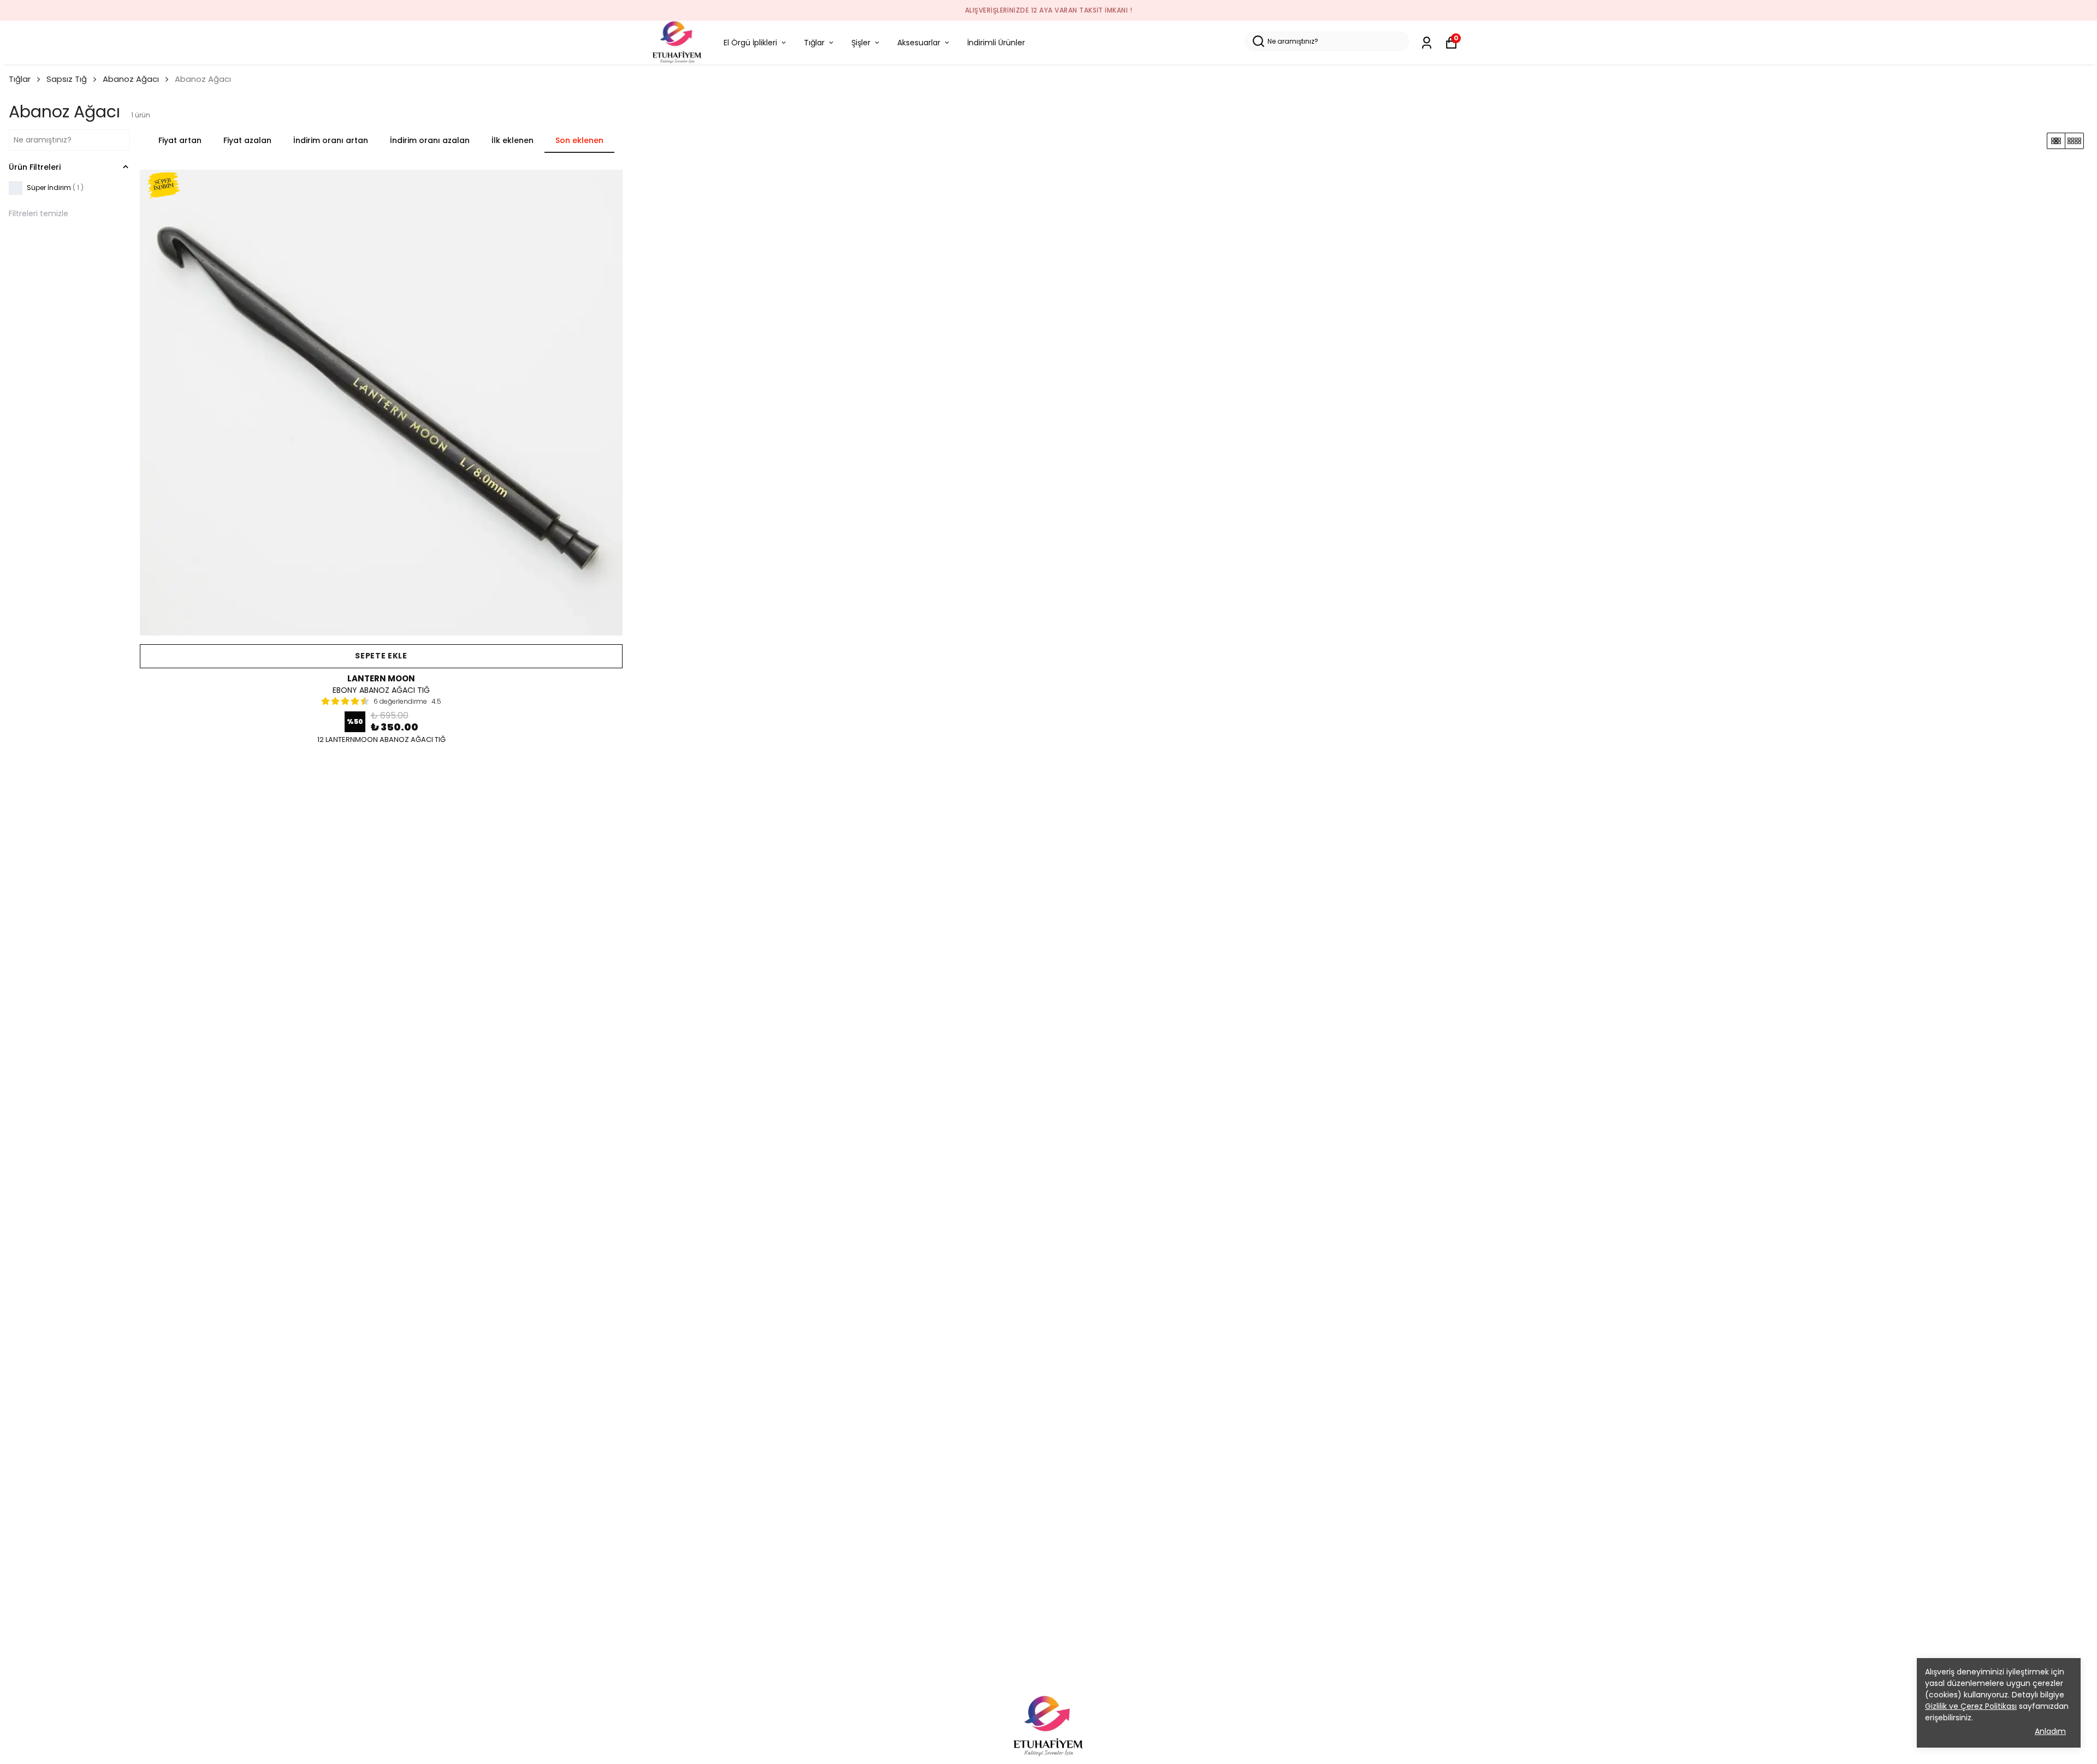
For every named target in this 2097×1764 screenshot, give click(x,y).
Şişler (861, 43)
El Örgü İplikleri (750, 43)
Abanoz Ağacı (131, 79)
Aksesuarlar (919, 43)
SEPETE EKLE (381, 656)
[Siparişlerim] (1427, 43)
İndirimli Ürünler (996, 43)
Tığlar (814, 43)
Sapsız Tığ (67, 79)
